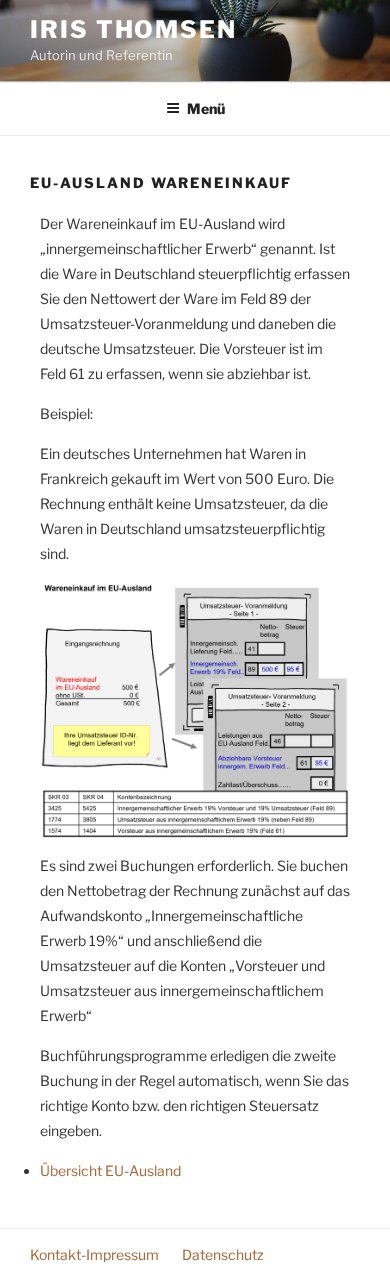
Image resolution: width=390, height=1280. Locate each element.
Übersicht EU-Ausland (110, 1170)
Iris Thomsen (133, 29)
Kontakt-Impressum (94, 1254)
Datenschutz (223, 1254)
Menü (206, 108)
